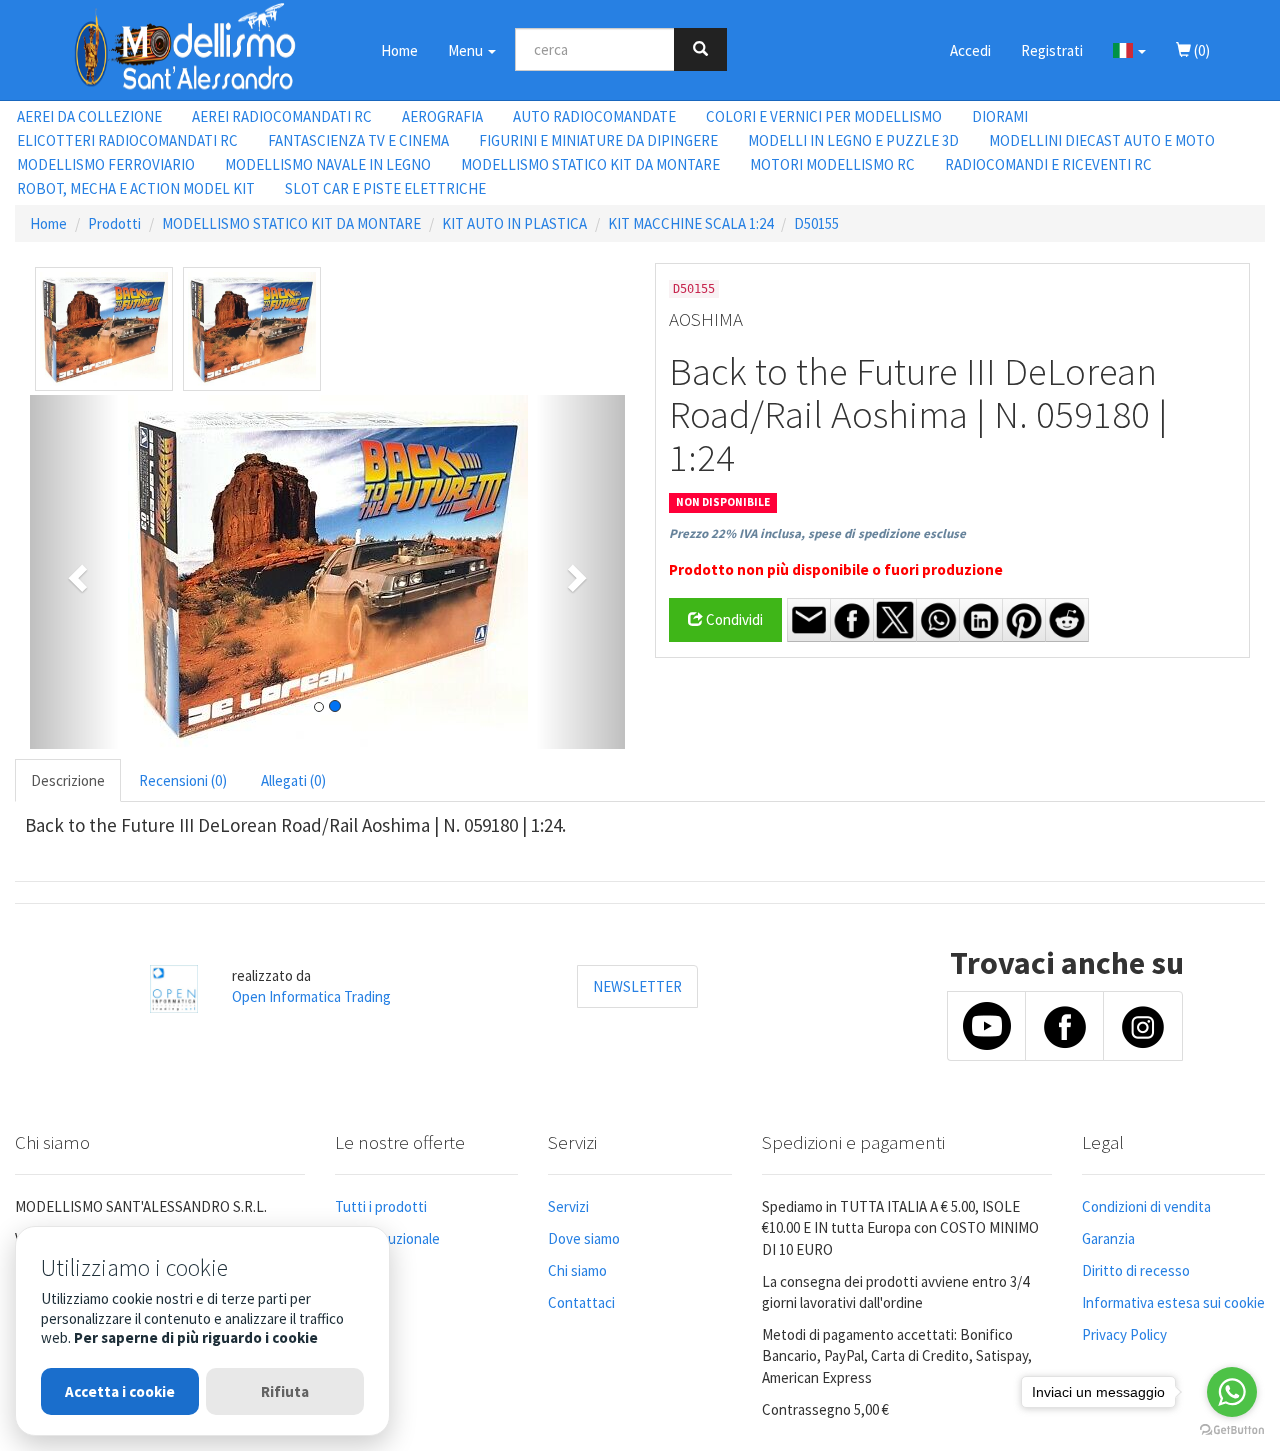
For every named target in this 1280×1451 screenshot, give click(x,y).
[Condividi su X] (895, 620)
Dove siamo (584, 1238)
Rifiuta (285, 1391)
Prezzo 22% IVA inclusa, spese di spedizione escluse (817, 533)
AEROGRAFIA (442, 116)
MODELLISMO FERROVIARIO (106, 164)
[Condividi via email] (809, 620)
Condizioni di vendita (1146, 1206)
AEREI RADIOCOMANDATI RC (282, 116)
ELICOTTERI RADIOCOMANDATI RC (127, 140)
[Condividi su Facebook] (852, 620)
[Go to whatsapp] (1232, 1392)
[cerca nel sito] (700, 49)
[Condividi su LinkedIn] (981, 620)
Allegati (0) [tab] (293, 780)
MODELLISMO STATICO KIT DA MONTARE (590, 164)
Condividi (733, 619)
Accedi (970, 50)
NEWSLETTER (637, 986)
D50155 (816, 223)
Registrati (1052, 50)
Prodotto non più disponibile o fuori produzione (836, 569)
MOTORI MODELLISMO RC (832, 164)
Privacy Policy (1124, 1334)
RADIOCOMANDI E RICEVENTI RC (1048, 164)
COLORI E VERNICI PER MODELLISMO (824, 116)
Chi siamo (577, 1270)
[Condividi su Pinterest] (1024, 620)
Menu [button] (467, 50)
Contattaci (581, 1302)
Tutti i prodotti (381, 1206)
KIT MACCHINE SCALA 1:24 (690, 223)
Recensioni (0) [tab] (183, 780)
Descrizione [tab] (68, 780)
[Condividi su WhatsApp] (938, 620)
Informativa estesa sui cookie (1173, 1302)
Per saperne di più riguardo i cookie (196, 1337)
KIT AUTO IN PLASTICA (514, 223)
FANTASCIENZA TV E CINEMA (358, 140)
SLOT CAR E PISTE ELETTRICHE (385, 188)
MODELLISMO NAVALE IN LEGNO (328, 164)
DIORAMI (1000, 116)
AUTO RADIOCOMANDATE (594, 116)
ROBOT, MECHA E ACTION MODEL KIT (136, 188)
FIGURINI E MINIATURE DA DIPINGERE (598, 140)
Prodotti (114, 223)
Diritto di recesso (1136, 1270)
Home (399, 50)
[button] (1129, 50)
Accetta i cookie (120, 1391)
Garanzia (1108, 1238)
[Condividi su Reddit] (1067, 620)
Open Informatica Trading (311, 996)
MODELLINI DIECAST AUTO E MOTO (1102, 140)
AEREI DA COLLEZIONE (89, 116)
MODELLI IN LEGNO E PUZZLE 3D (853, 140)
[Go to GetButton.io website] (1232, 1430)
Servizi (568, 1206)
